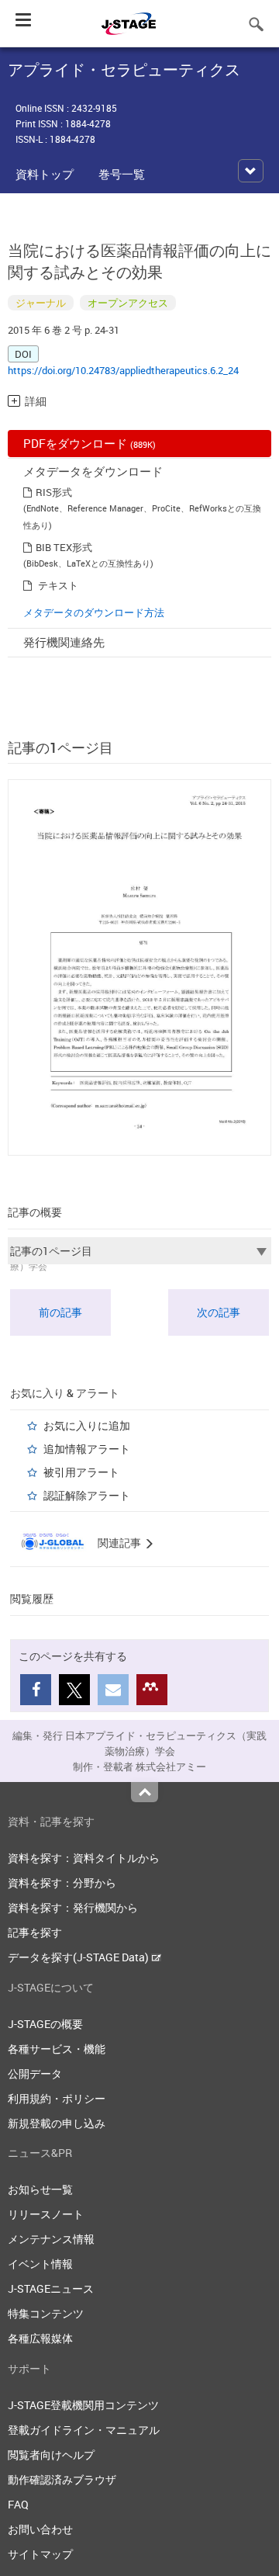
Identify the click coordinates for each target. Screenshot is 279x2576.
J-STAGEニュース (51, 2288)
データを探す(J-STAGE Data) (79, 1957)
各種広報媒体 (40, 2338)
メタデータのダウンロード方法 (94, 612)
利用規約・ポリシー (57, 2098)
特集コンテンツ (46, 2313)
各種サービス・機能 (57, 2049)
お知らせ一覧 (40, 2189)
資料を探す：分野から (62, 1883)
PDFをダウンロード (90, 443)
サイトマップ (40, 2554)
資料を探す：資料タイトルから (84, 1858)
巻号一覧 (122, 174)
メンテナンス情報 (51, 2239)
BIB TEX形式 (64, 547)
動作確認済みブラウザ (62, 2479)
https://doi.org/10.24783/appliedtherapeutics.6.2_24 (123, 370)
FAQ (18, 2504)
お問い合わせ (40, 2529)
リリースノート (46, 2214)
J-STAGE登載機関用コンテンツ (83, 2405)
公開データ (35, 2073)
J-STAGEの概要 (45, 2024)
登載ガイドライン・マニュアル (84, 2430)
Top (145, 1792)
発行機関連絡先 (64, 642)
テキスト (58, 585)
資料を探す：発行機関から (73, 1907)
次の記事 (219, 1312)
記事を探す (35, 1932)
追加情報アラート (87, 1449)
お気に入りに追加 (87, 1425)
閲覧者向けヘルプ (51, 2455)
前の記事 (60, 1312)
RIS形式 (54, 492)
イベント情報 (40, 2264)
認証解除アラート (87, 1495)
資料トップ (45, 174)
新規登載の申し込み (57, 2123)
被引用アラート (81, 1472)
